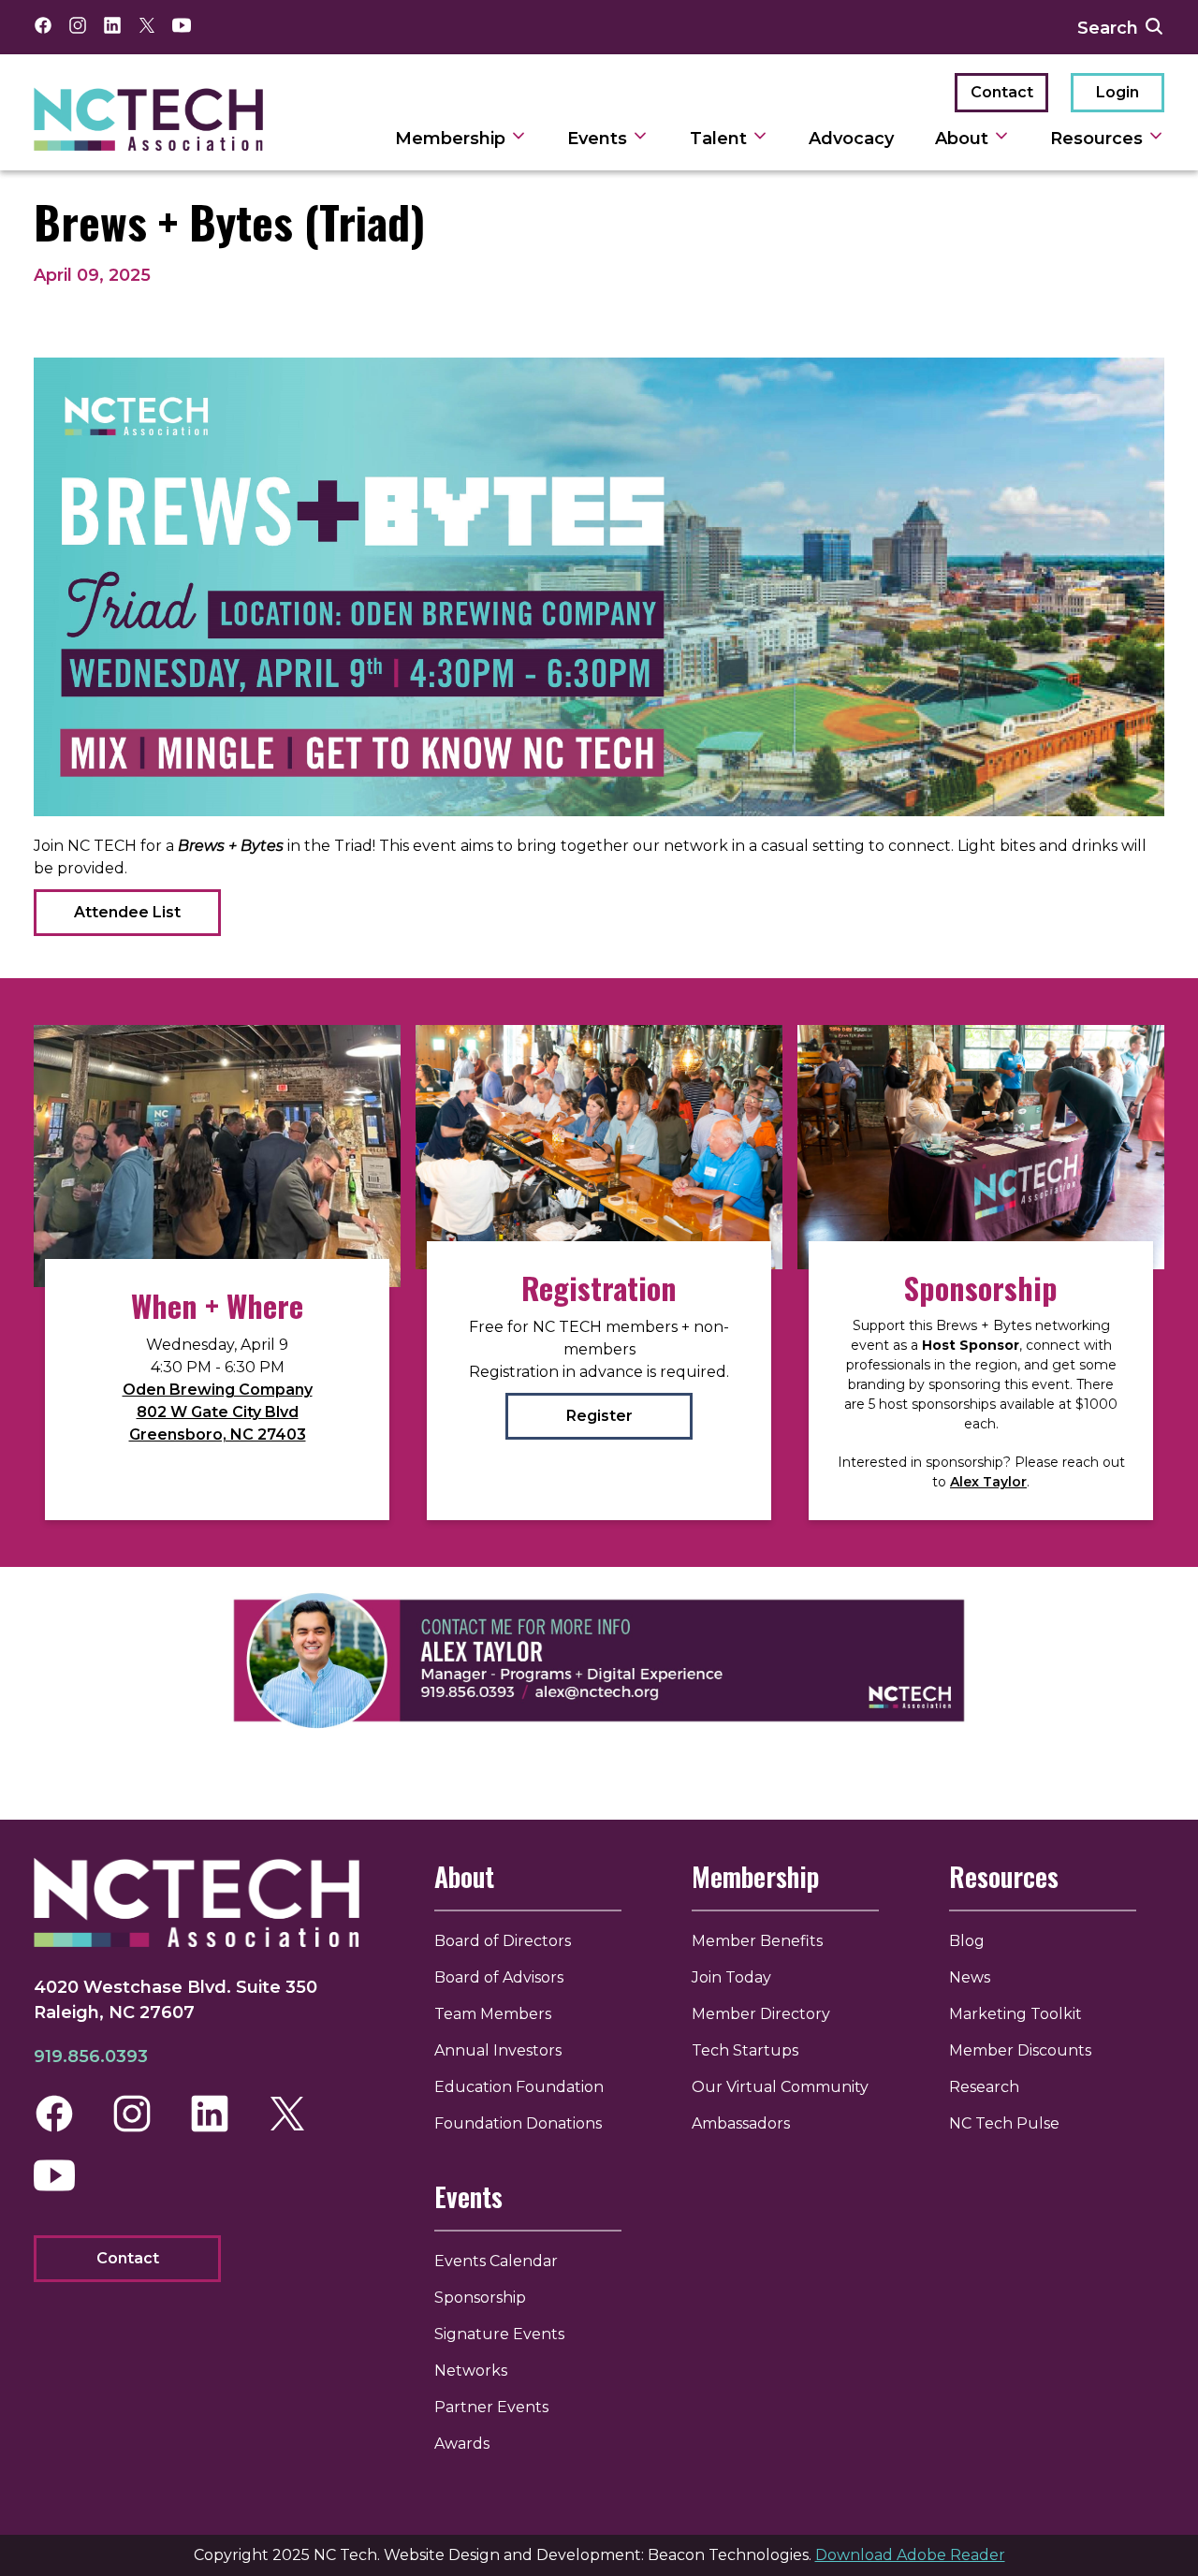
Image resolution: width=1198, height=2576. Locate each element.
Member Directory (761, 2014)
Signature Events (499, 2334)
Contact (1002, 92)
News (970, 1977)
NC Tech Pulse (1004, 2123)
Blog (967, 1941)
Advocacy (851, 139)
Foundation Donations (518, 2123)
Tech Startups (745, 2050)
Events (599, 139)
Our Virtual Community (780, 2087)
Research (984, 2087)
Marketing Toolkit (1015, 2014)
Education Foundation (519, 2087)
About (964, 139)
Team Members (493, 2014)
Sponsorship (480, 2298)
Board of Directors (503, 1941)
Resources (1099, 139)
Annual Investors (498, 2050)
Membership (453, 139)
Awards (462, 2444)
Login (1118, 92)
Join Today (731, 1977)
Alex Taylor (988, 1482)
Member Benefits (757, 1941)
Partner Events (491, 2407)
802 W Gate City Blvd (218, 1412)
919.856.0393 (91, 2056)
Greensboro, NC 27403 (218, 1434)
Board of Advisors (499, 1977)
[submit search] (1154, 27)
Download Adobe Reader (910, 2555)
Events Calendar (496, 2261)
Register (599, 1416)
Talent (721, 139)
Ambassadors (741, 2123)
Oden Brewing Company (218, 1390)
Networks (471, 2371)
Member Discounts (1020, 2050)
